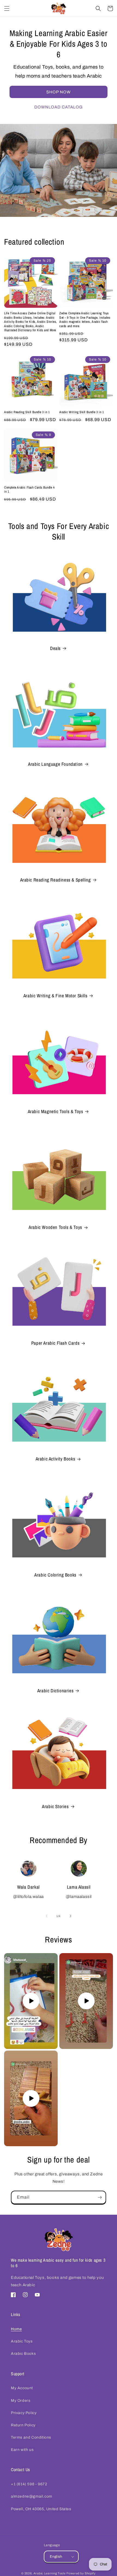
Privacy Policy (24, 2413)
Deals (55, 648)
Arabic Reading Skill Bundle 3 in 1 (27, 412)
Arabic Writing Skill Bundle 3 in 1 (81, 412)
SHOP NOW (59, 92)
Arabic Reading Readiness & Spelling (56, 880)
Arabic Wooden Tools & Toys (55, 1227)
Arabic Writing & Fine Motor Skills (55, 996)
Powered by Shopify (81, 2573)
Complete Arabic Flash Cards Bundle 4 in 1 (29, 490)
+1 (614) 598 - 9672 (29, 2484)
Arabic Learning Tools (50, 2573)
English (56, 2557)
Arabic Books (23, 2354)
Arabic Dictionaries (55, 1691)
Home (16, 2329)
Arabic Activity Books (56, 1459)
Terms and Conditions (31, 2437)
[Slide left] (47, 1916)
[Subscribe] (100, 2197)
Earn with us (22, 2450)
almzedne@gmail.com (32, 2496)
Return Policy (23, 2425)
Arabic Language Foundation (55, 764)
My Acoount (22, 2388)
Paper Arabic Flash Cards (55, 1343)
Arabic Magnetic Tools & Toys (56, 1111)
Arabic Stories (55, 1806)
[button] (7, 8)
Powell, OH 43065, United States (41, 2509)
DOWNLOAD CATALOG (59, 107)
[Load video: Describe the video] (31, 2001)
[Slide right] (70, 1916)
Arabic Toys (22, 2341)
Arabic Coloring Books (55, 1575)
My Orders (21, 2401)
